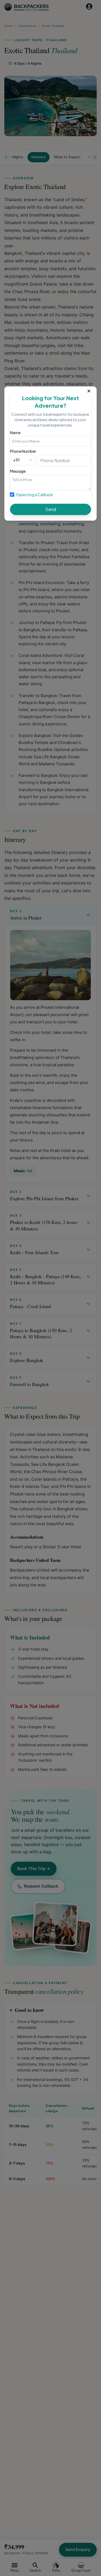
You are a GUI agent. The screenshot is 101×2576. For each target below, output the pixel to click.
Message (18, 471)
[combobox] (13, 460)
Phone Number (23, 451)
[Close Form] (89, 390)
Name (15, 433)
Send (51, 509)
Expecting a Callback (35, 495)
